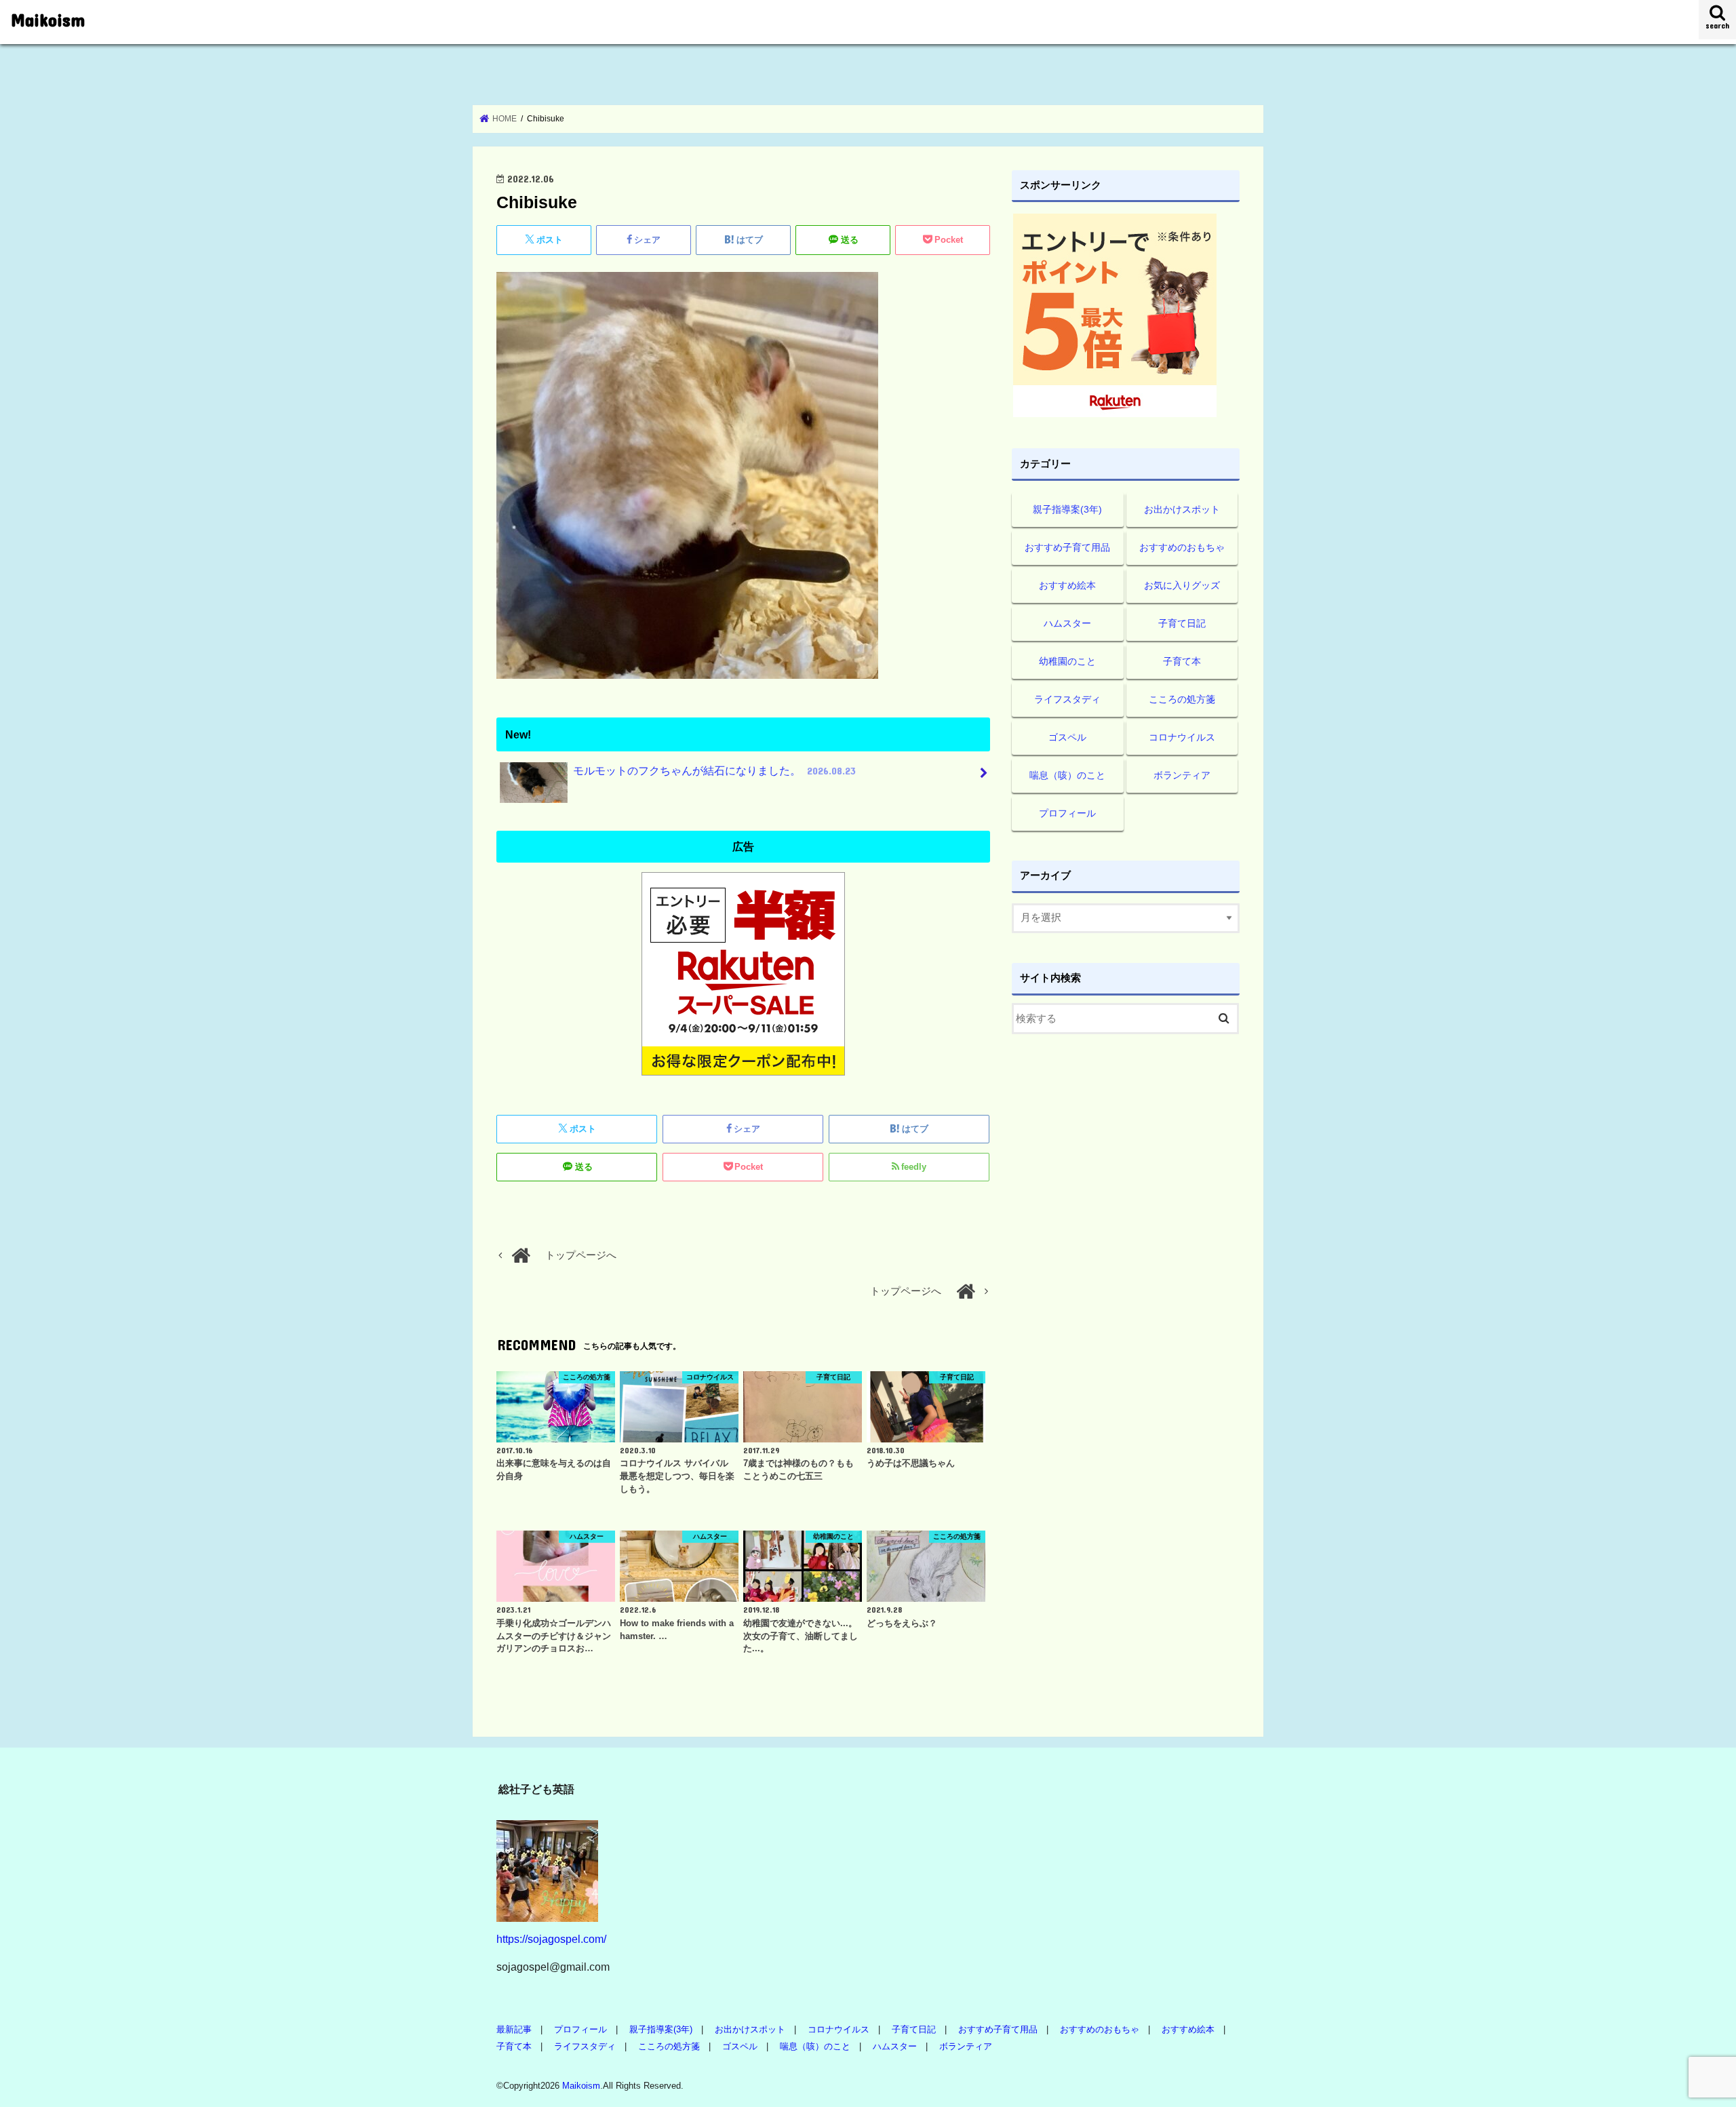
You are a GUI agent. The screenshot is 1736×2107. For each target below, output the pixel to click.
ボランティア (1182, 775)
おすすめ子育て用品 (1067, 547)
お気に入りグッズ (1182, 585)
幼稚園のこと (1067, 661)
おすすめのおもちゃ (1182, 547)
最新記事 (514, 2029)
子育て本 (1182, 661)
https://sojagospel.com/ (551, 1939)
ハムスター (1067, 623)
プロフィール (1067, 813)
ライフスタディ (1067, 699)
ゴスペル (1067, 737)
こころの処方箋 (1182, 699)
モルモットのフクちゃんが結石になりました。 (714, 770)
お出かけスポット (1182, 509)
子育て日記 (1182, 623)
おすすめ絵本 (1067, 585)
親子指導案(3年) (1067, 509)
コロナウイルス (1182, 737)
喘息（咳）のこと (1067, 775)
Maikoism (48, 19)
